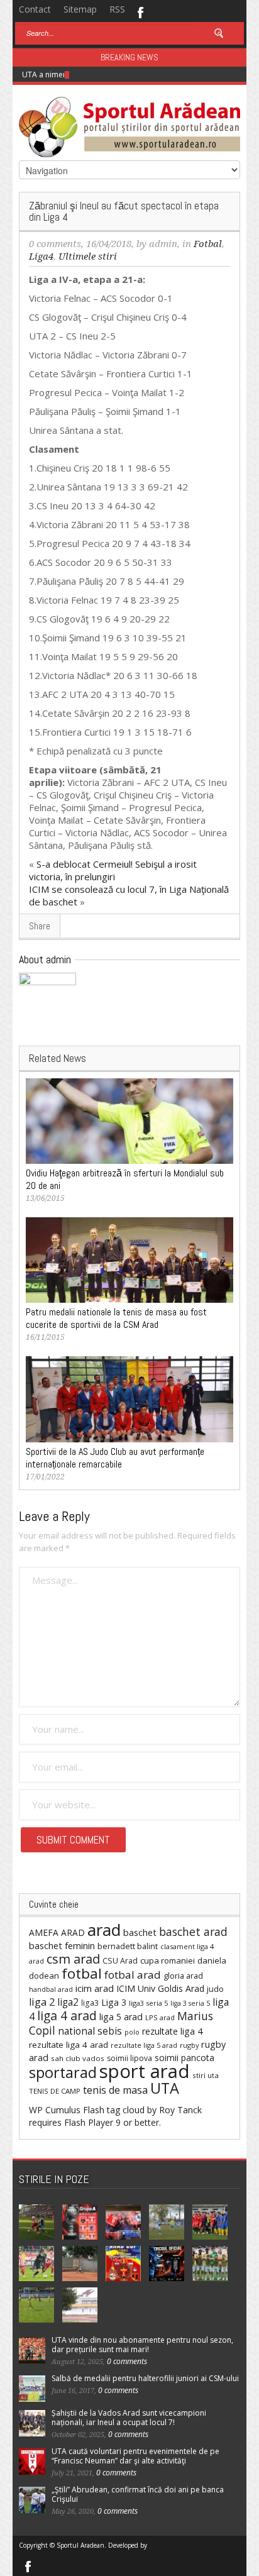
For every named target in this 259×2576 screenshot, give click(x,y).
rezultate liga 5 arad (144, 2045)
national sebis (90, 2031)
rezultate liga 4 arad (69, 2045)
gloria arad (183, 1976)
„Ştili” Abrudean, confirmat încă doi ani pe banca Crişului (138, 2494)
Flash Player (89, 2122)
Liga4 (41, 257)
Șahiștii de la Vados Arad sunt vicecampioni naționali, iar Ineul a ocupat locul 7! (129, 2418)
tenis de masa (115, 2090)
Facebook (140, 11)
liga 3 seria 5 (190, 2003)
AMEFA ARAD (57, 1932)
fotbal (82, 1973)
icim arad (95, 1988)
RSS (117, 9)
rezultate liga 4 (172, 2031)
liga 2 (42, 2002)
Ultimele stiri (88, 257)
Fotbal (208, 244)
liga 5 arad (121, 2017)
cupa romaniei (168, 1960)
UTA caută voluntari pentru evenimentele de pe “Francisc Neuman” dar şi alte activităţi (135, 2456)
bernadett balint (128, 1946)
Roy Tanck (180, 2110)
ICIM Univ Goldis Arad (160, 1988)
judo (215, 1989)
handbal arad (51, 1989)
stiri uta (206, 2075)
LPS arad (160, 2017)
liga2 (68, 2002)
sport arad (145, 2071)
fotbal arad (133, 1975)
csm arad (73, 1959)
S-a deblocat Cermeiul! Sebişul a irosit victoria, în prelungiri (113, 870)
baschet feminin (62, 1945)
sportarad (63, 2072)
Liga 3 (114, 2002)
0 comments (55, 244)
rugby (189, 2045)
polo (132, 2032)
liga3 (90, 2003)
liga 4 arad (67, 2015)
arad (104, 1930)
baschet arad (193, 1932)
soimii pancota (185, 2058)
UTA (165, 2088)
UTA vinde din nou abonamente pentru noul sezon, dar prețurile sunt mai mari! (142, 2345)
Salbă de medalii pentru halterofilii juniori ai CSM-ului (145, 2378)
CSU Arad (120, 1961)
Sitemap (80, 9)
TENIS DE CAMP (55, 2091)
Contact (35, 9)
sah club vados (78, 2058)
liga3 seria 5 (148, 2003)
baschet (140, 1932)
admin (163, 244)
